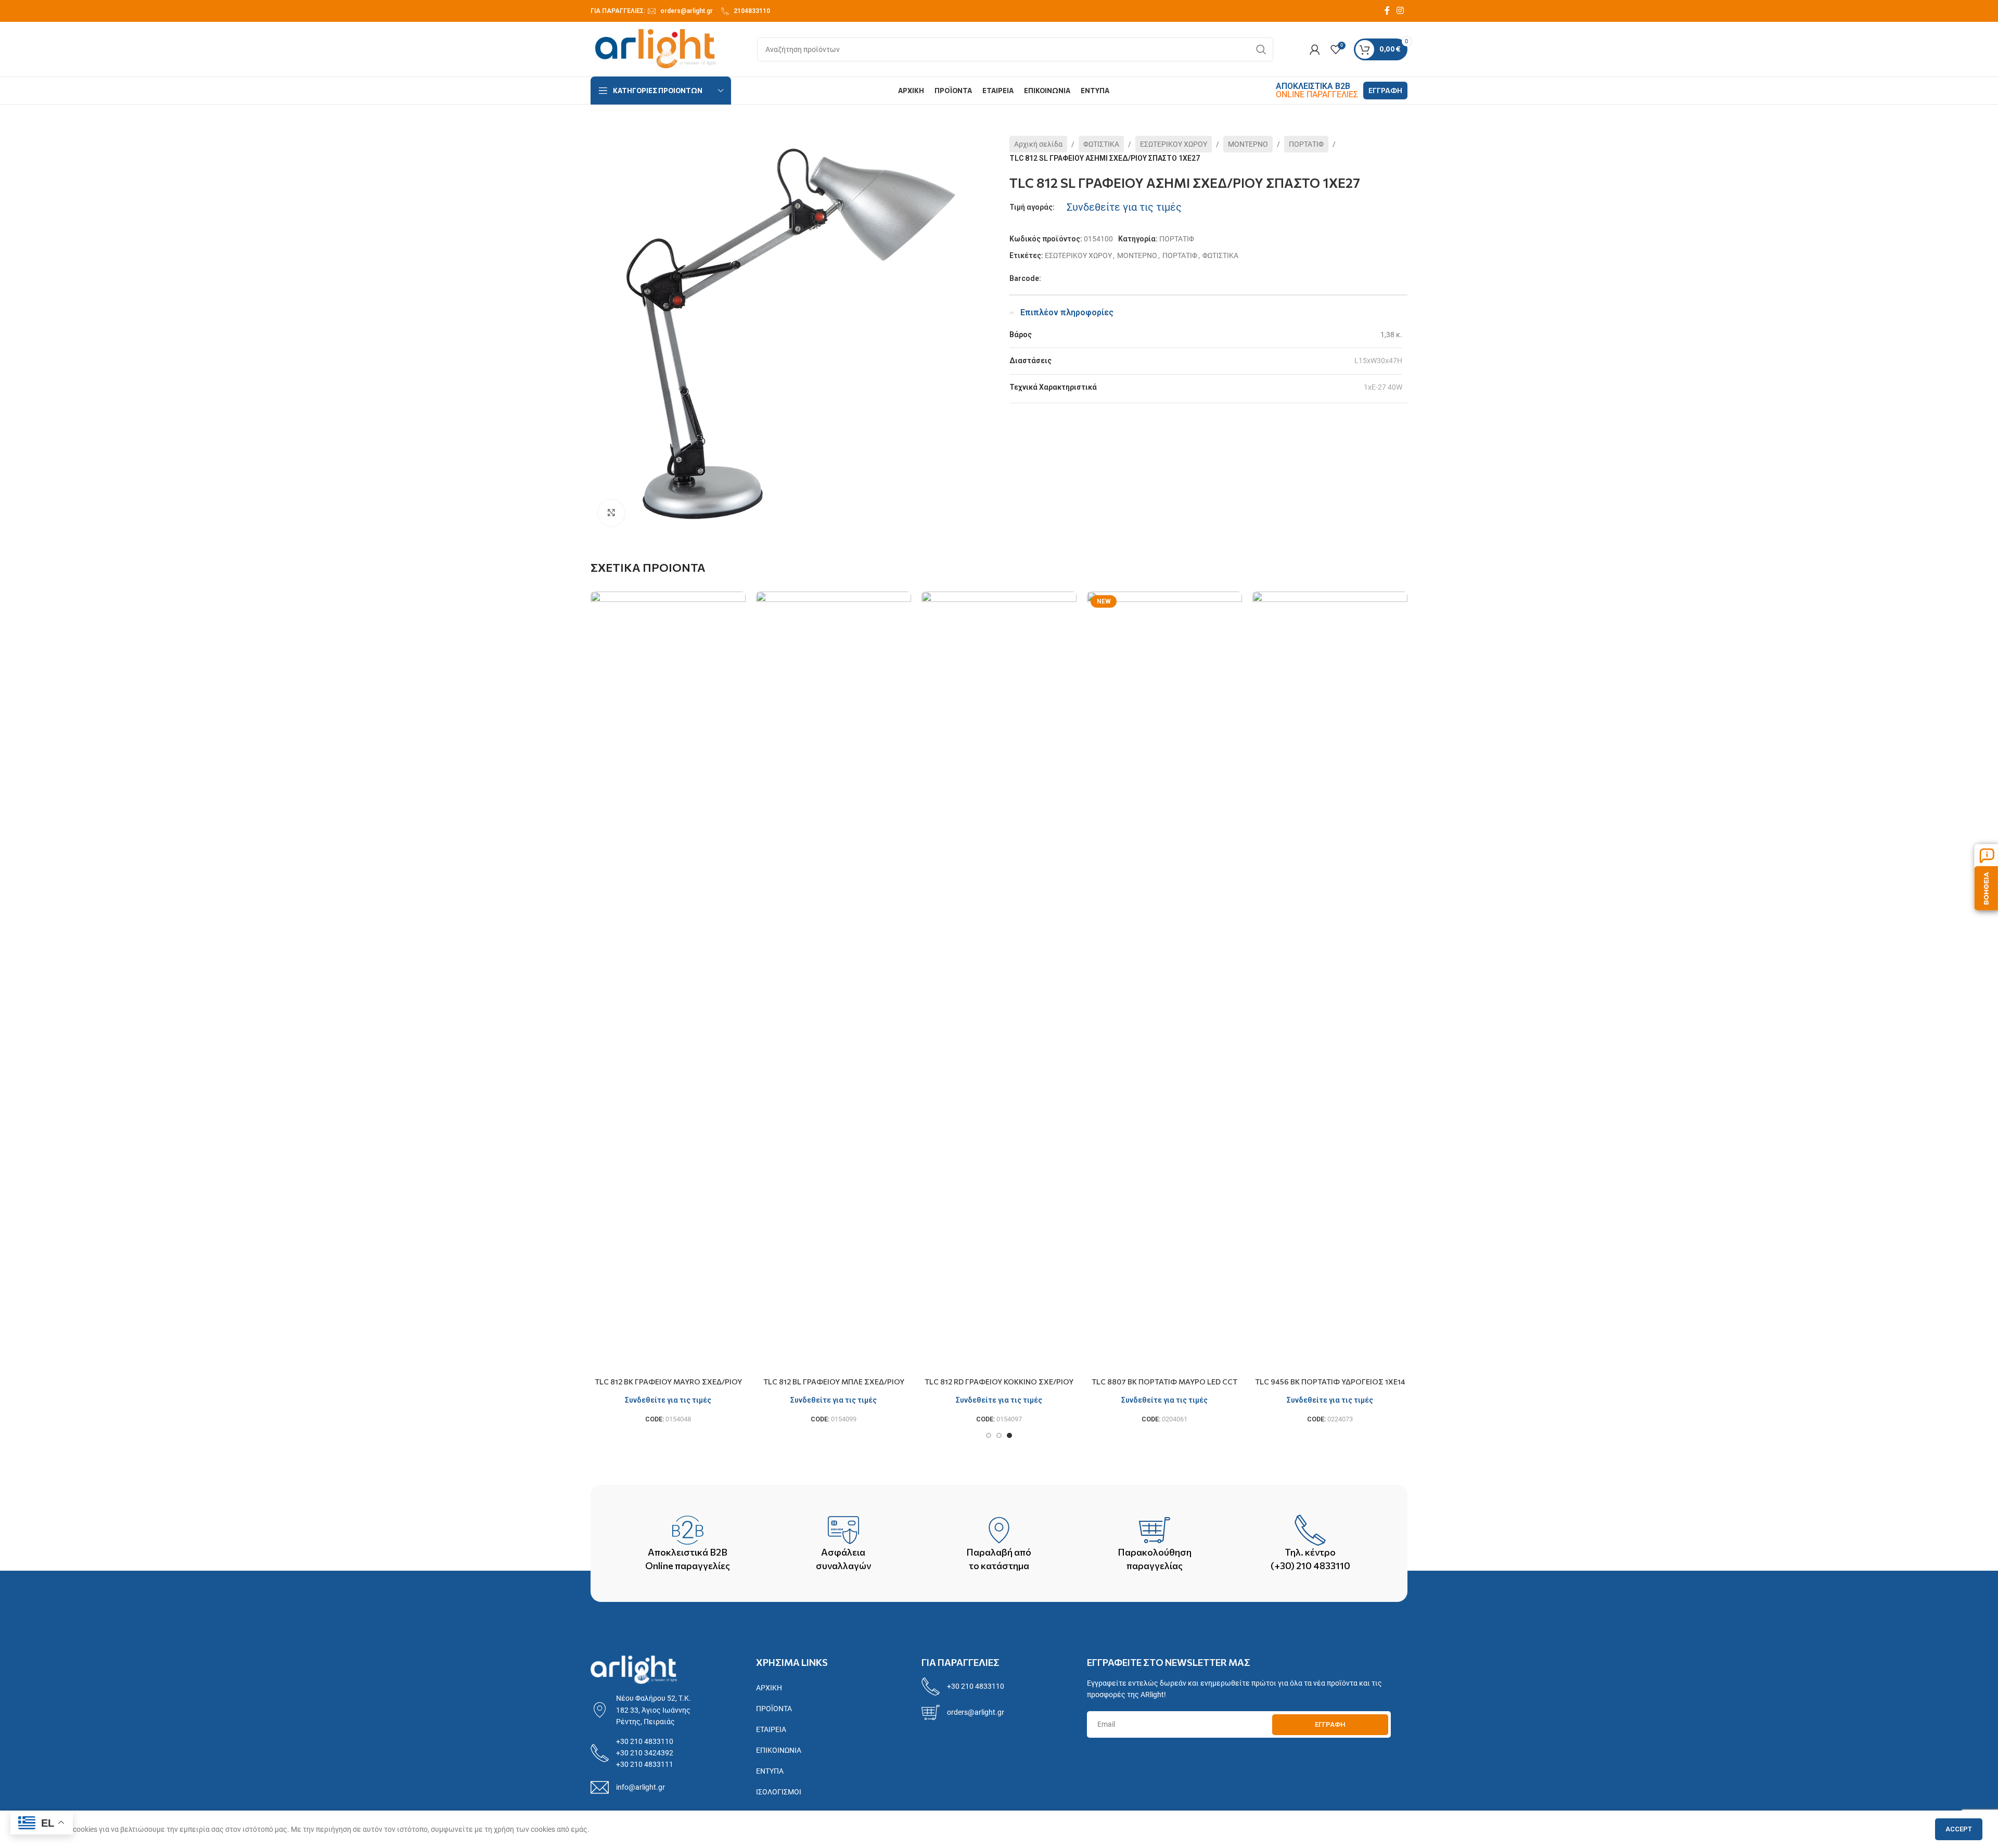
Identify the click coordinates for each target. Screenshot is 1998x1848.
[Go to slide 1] (989, 1435)
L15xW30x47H (1378, 361)
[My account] (1315, 49)
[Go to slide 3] (1009, 1435)
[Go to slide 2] (999, 1435)
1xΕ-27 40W (1383, 387)
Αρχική (769, 1688)
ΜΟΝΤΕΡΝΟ (1248, 144)
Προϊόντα (774, 1709)
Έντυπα (770, 1771)
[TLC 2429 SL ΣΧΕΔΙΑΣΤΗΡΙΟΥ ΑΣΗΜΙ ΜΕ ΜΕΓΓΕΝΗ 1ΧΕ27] (1330, 982)
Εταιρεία (771, 1729)
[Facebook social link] (1387, 11)
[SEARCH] (1261, 49)
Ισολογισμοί (779, 1792)
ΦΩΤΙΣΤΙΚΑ (1101, 144)
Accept (1959, 1829)
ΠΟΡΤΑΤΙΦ (1306, 144)
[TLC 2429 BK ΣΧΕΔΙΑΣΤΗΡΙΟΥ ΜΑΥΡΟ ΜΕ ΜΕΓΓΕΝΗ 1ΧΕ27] (1164, 982)
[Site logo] (656, 48)
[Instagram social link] (1400, 11)
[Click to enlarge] (611, 513)
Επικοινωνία (779, 1750)
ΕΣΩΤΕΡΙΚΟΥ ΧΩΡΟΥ (1174, 144)
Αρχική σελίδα (1038, 144)
